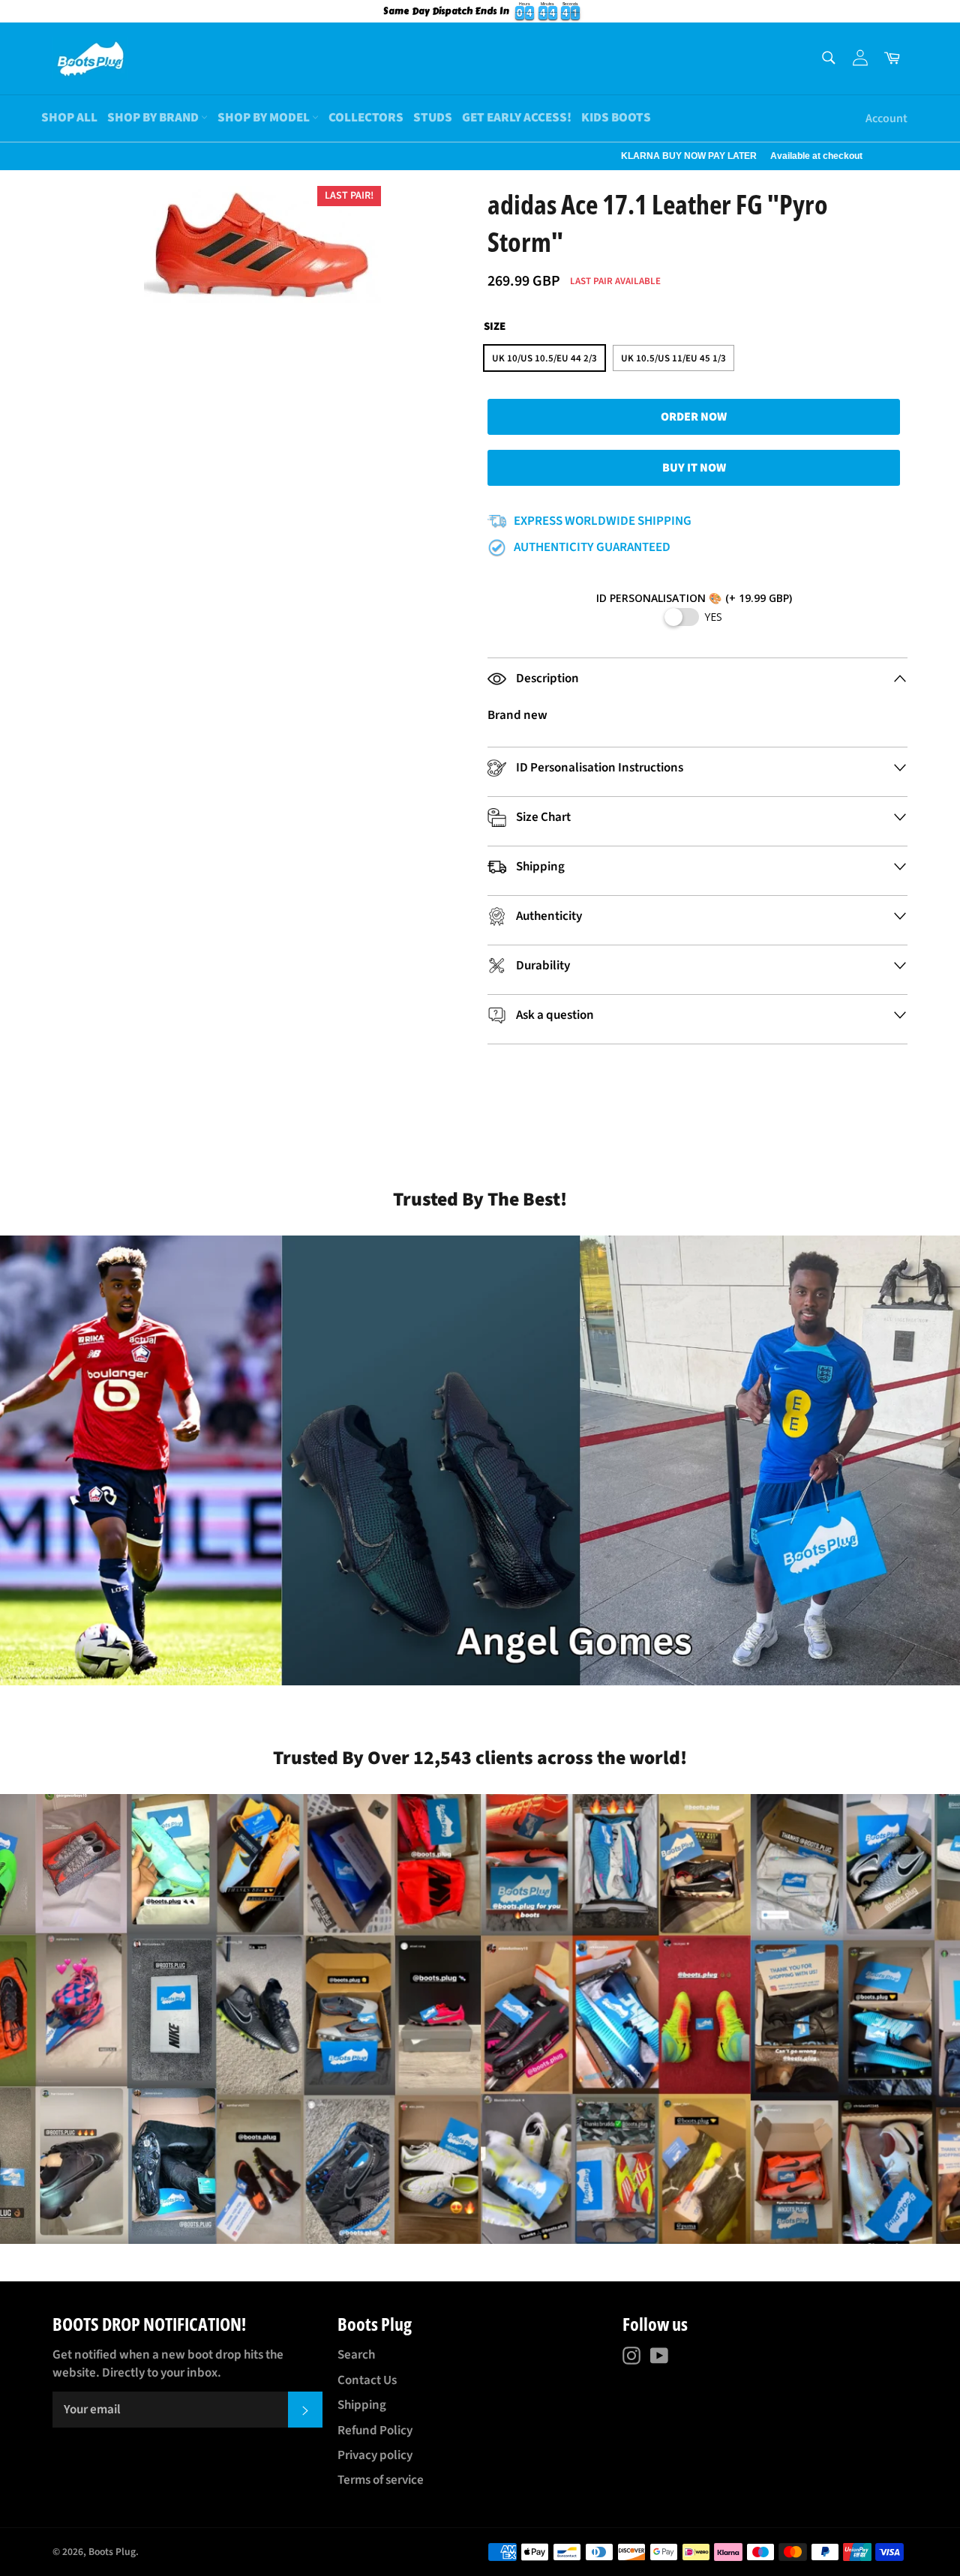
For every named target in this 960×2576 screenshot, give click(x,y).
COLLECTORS (366, 118)
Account (886, 118)
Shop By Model (265, 118)
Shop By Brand (154, 118)
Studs (433, 118)
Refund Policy (375, 2431)
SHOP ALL (69, 118)
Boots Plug (112, 2552)
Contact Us (367, 2380)
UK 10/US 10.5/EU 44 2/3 (544, 358)
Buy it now (694, 468)
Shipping (362, 2405)
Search (356, 2355)
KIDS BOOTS (616, 118)
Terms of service (381, 2480)
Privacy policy (375, 2455)
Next (7, 156)
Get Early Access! (517, 118)
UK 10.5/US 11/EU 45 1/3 (673, 358)
